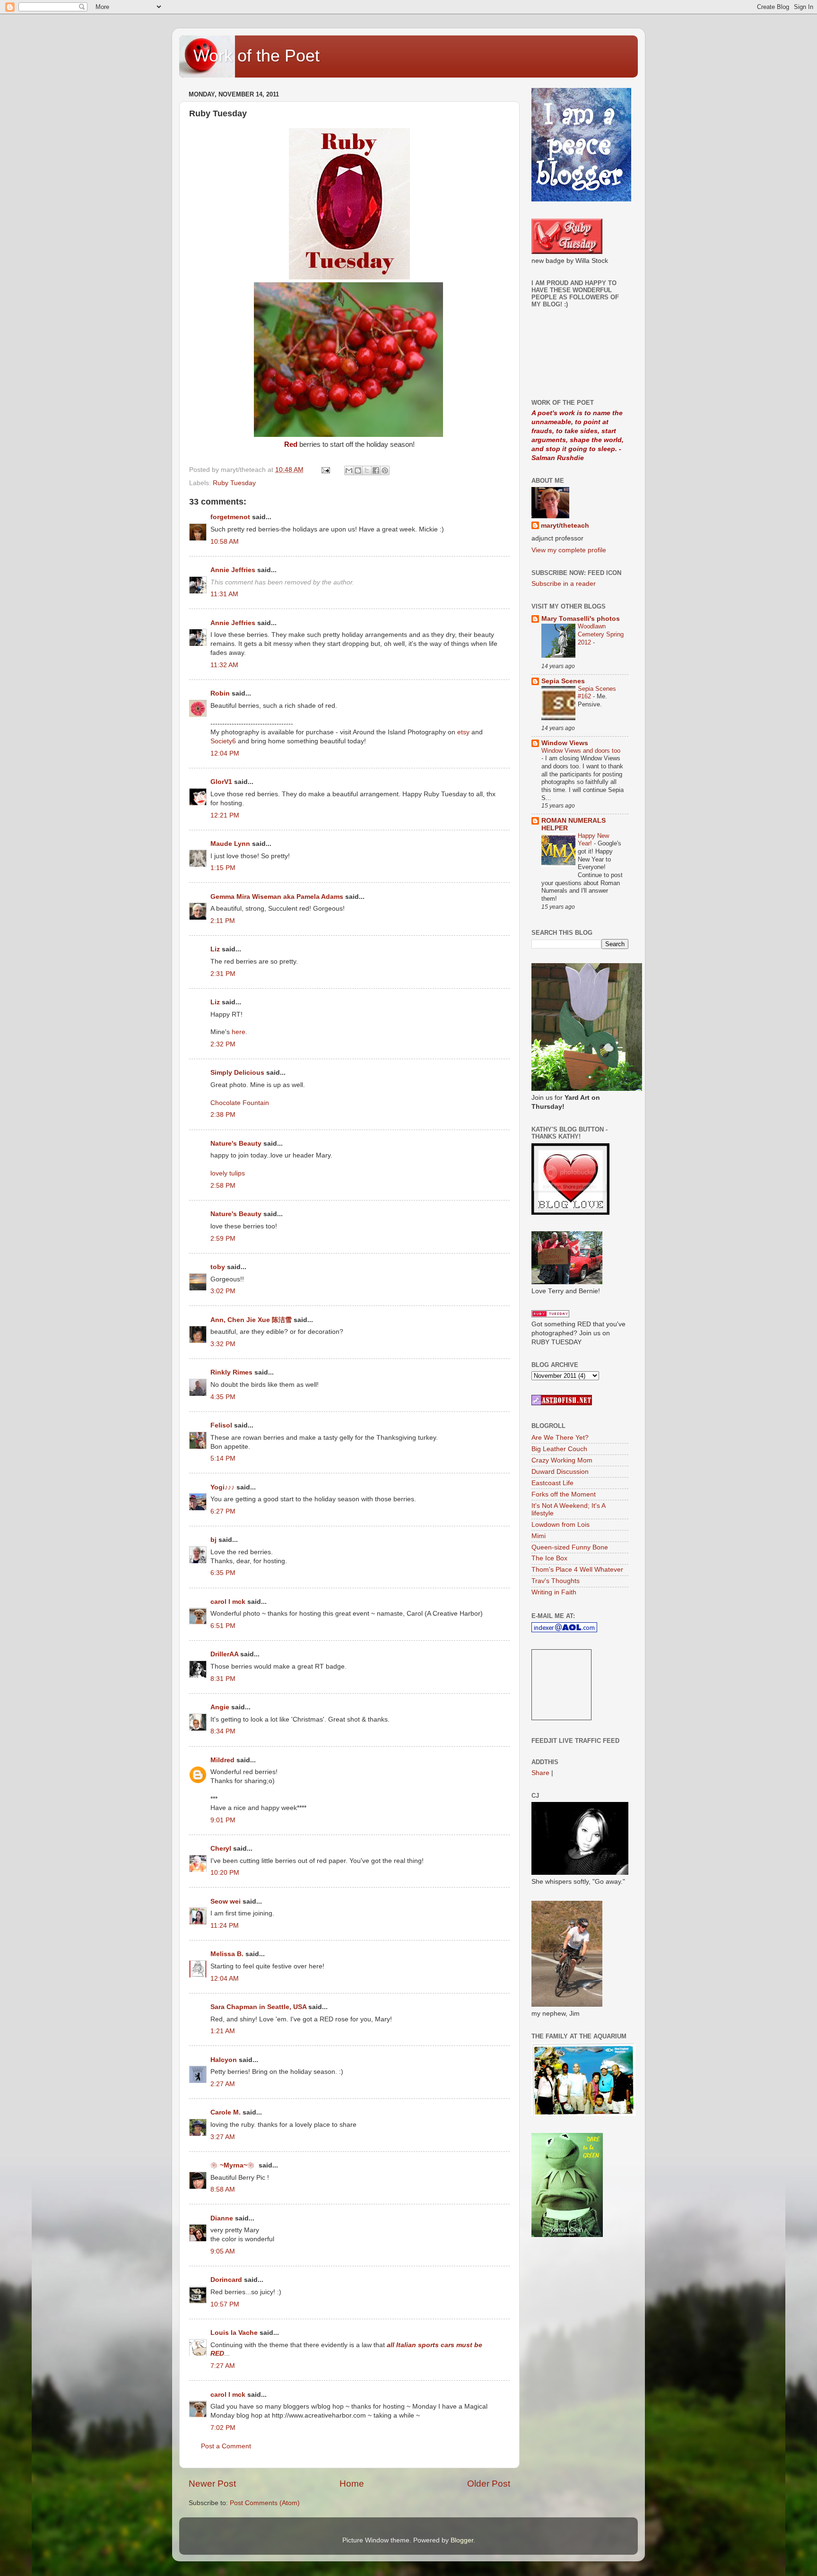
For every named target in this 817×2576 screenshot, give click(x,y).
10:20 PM (225, 1873)
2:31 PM (223, 974)
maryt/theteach (565, 526)
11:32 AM (224, 665)
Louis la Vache (234, 2333)
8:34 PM (223, 1731)
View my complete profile (569, 550)
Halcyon (224, 2060)
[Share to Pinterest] (385, 470)
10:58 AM (225, 542)
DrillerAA (224, 1654)
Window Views (565, 743)
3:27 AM (223, 2137)
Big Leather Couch (559, 1449)
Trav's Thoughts (556, 1581)
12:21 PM (225, 815)
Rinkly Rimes (231, 1372)
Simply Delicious (237, 1073)
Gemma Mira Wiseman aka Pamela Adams (277, 897)
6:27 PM (223, 1511)
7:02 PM (223, 2428)
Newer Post (212, 2484)
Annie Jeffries (233, 570)
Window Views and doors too (581, 751)
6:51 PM (223, 1626)
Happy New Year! (593, 840)
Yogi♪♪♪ (222, 1487)
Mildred (222, 1760)
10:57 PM (225, 2304)
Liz (215, 949)
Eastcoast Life (552, 1483)
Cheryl (221, 1849)
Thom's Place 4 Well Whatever (577, 1570)
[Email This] (349, 470)
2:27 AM (223, 2084)
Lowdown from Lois (561, 1525)
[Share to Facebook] (376, 470)
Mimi (539, 1536)
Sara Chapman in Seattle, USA (258, 2007)
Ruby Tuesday (234, 483)
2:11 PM (223, 921)
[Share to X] (367, 470)
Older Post (489, 2484)
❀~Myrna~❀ (234, 2165)
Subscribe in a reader (564, 584)
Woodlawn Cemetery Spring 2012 (601, 634)
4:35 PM (223, 1397)
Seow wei (226, 1902)
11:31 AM (224, 594)
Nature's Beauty (236, 1144)
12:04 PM (225, 753)
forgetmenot (230, 517)
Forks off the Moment (564, 1494)
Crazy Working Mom (562, 1460)
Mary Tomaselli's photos (581, 619)
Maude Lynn (230, 844)
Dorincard (226, 2280)
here (239, 1032)
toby (218, 1267)
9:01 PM (223, 1820)
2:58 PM (223, 1186)
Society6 (224, 741)
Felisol (222, 1425)
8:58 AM (223, 2189)
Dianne (222, 2218)
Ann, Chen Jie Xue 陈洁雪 (251, 1320)
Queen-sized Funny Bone (570, 1547)
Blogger (462, 2540)
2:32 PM (223, 1044)
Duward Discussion (560, 1472)
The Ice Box (549, 1558)
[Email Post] (325, 470)
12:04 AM (225, 1979)
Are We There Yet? (560, 1438)
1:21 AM (223, 2031)
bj (213, 1540)
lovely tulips (228, 1173)
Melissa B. (227, 1954)
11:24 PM (225, 1926)
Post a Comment (226, 2446)
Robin (220, 693)
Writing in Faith (554, 1592)
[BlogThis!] (358, 470)
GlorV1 (221, 782)
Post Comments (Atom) (265, 2503)
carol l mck (228, 1602)
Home (352, 2484)
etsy (463, 732)
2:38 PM (223, 1115)
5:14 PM (223, 1458)
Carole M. (226, 2112)
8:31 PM (223, 1679)
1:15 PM (223, 868)
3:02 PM (223, 1291)
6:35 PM (223, 1573)
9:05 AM (223, 2251)
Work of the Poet (256, 56)
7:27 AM (223, 2366)
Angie (220, 1707)
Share (540, 1773)
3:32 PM (223, 1344)
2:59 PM (223, 1239)
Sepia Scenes (563, 681)
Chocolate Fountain (240, 1103)
